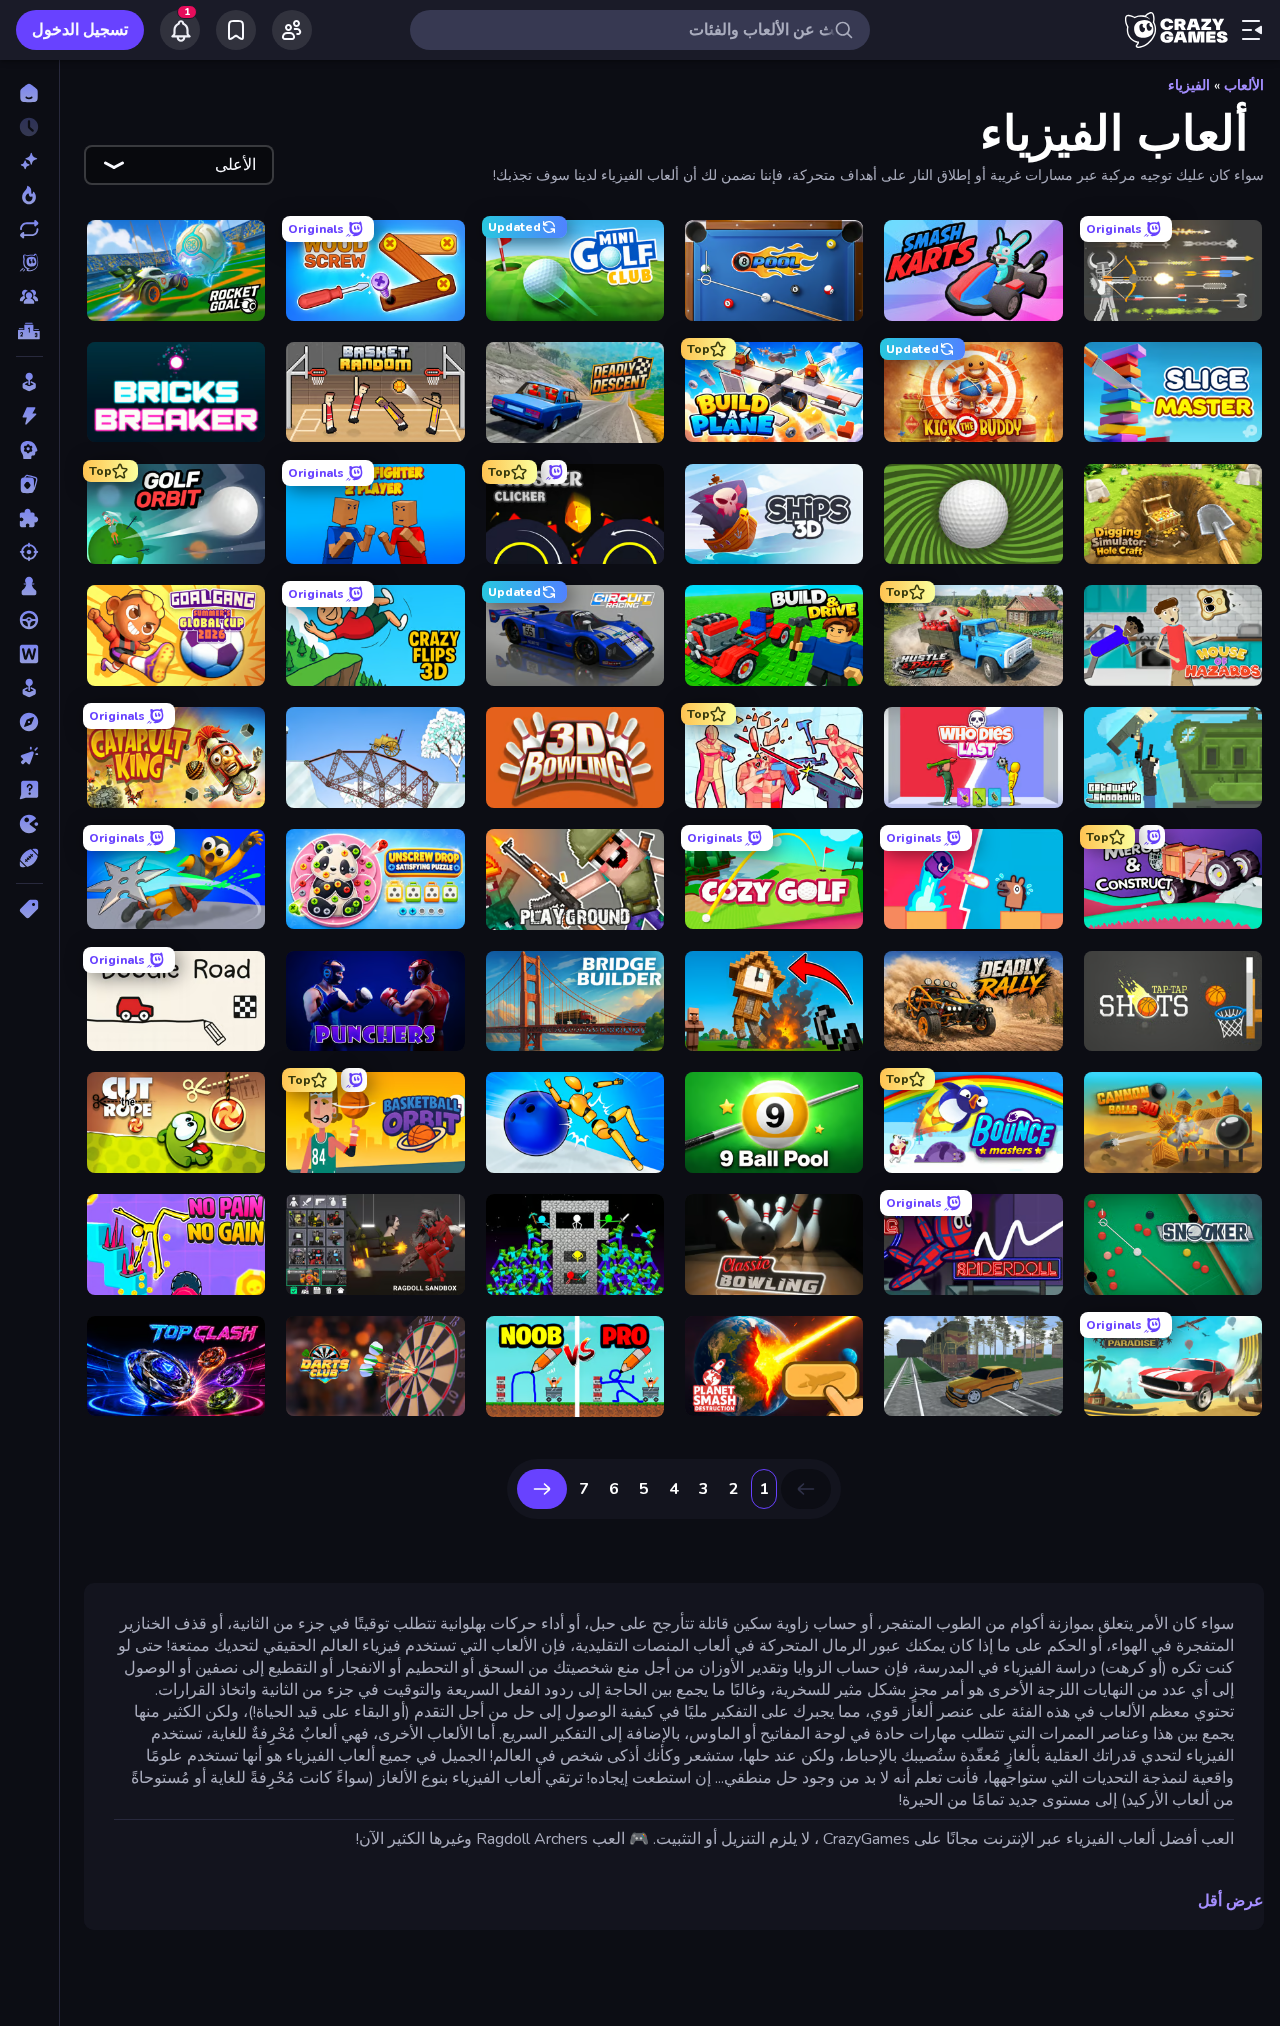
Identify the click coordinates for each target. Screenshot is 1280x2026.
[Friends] (292, 30)
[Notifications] (180, 30)
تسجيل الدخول (80, 30)
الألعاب (1244, 85)
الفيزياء (1189, 85)
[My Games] (236, 30)
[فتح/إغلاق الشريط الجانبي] (1252, 30)
